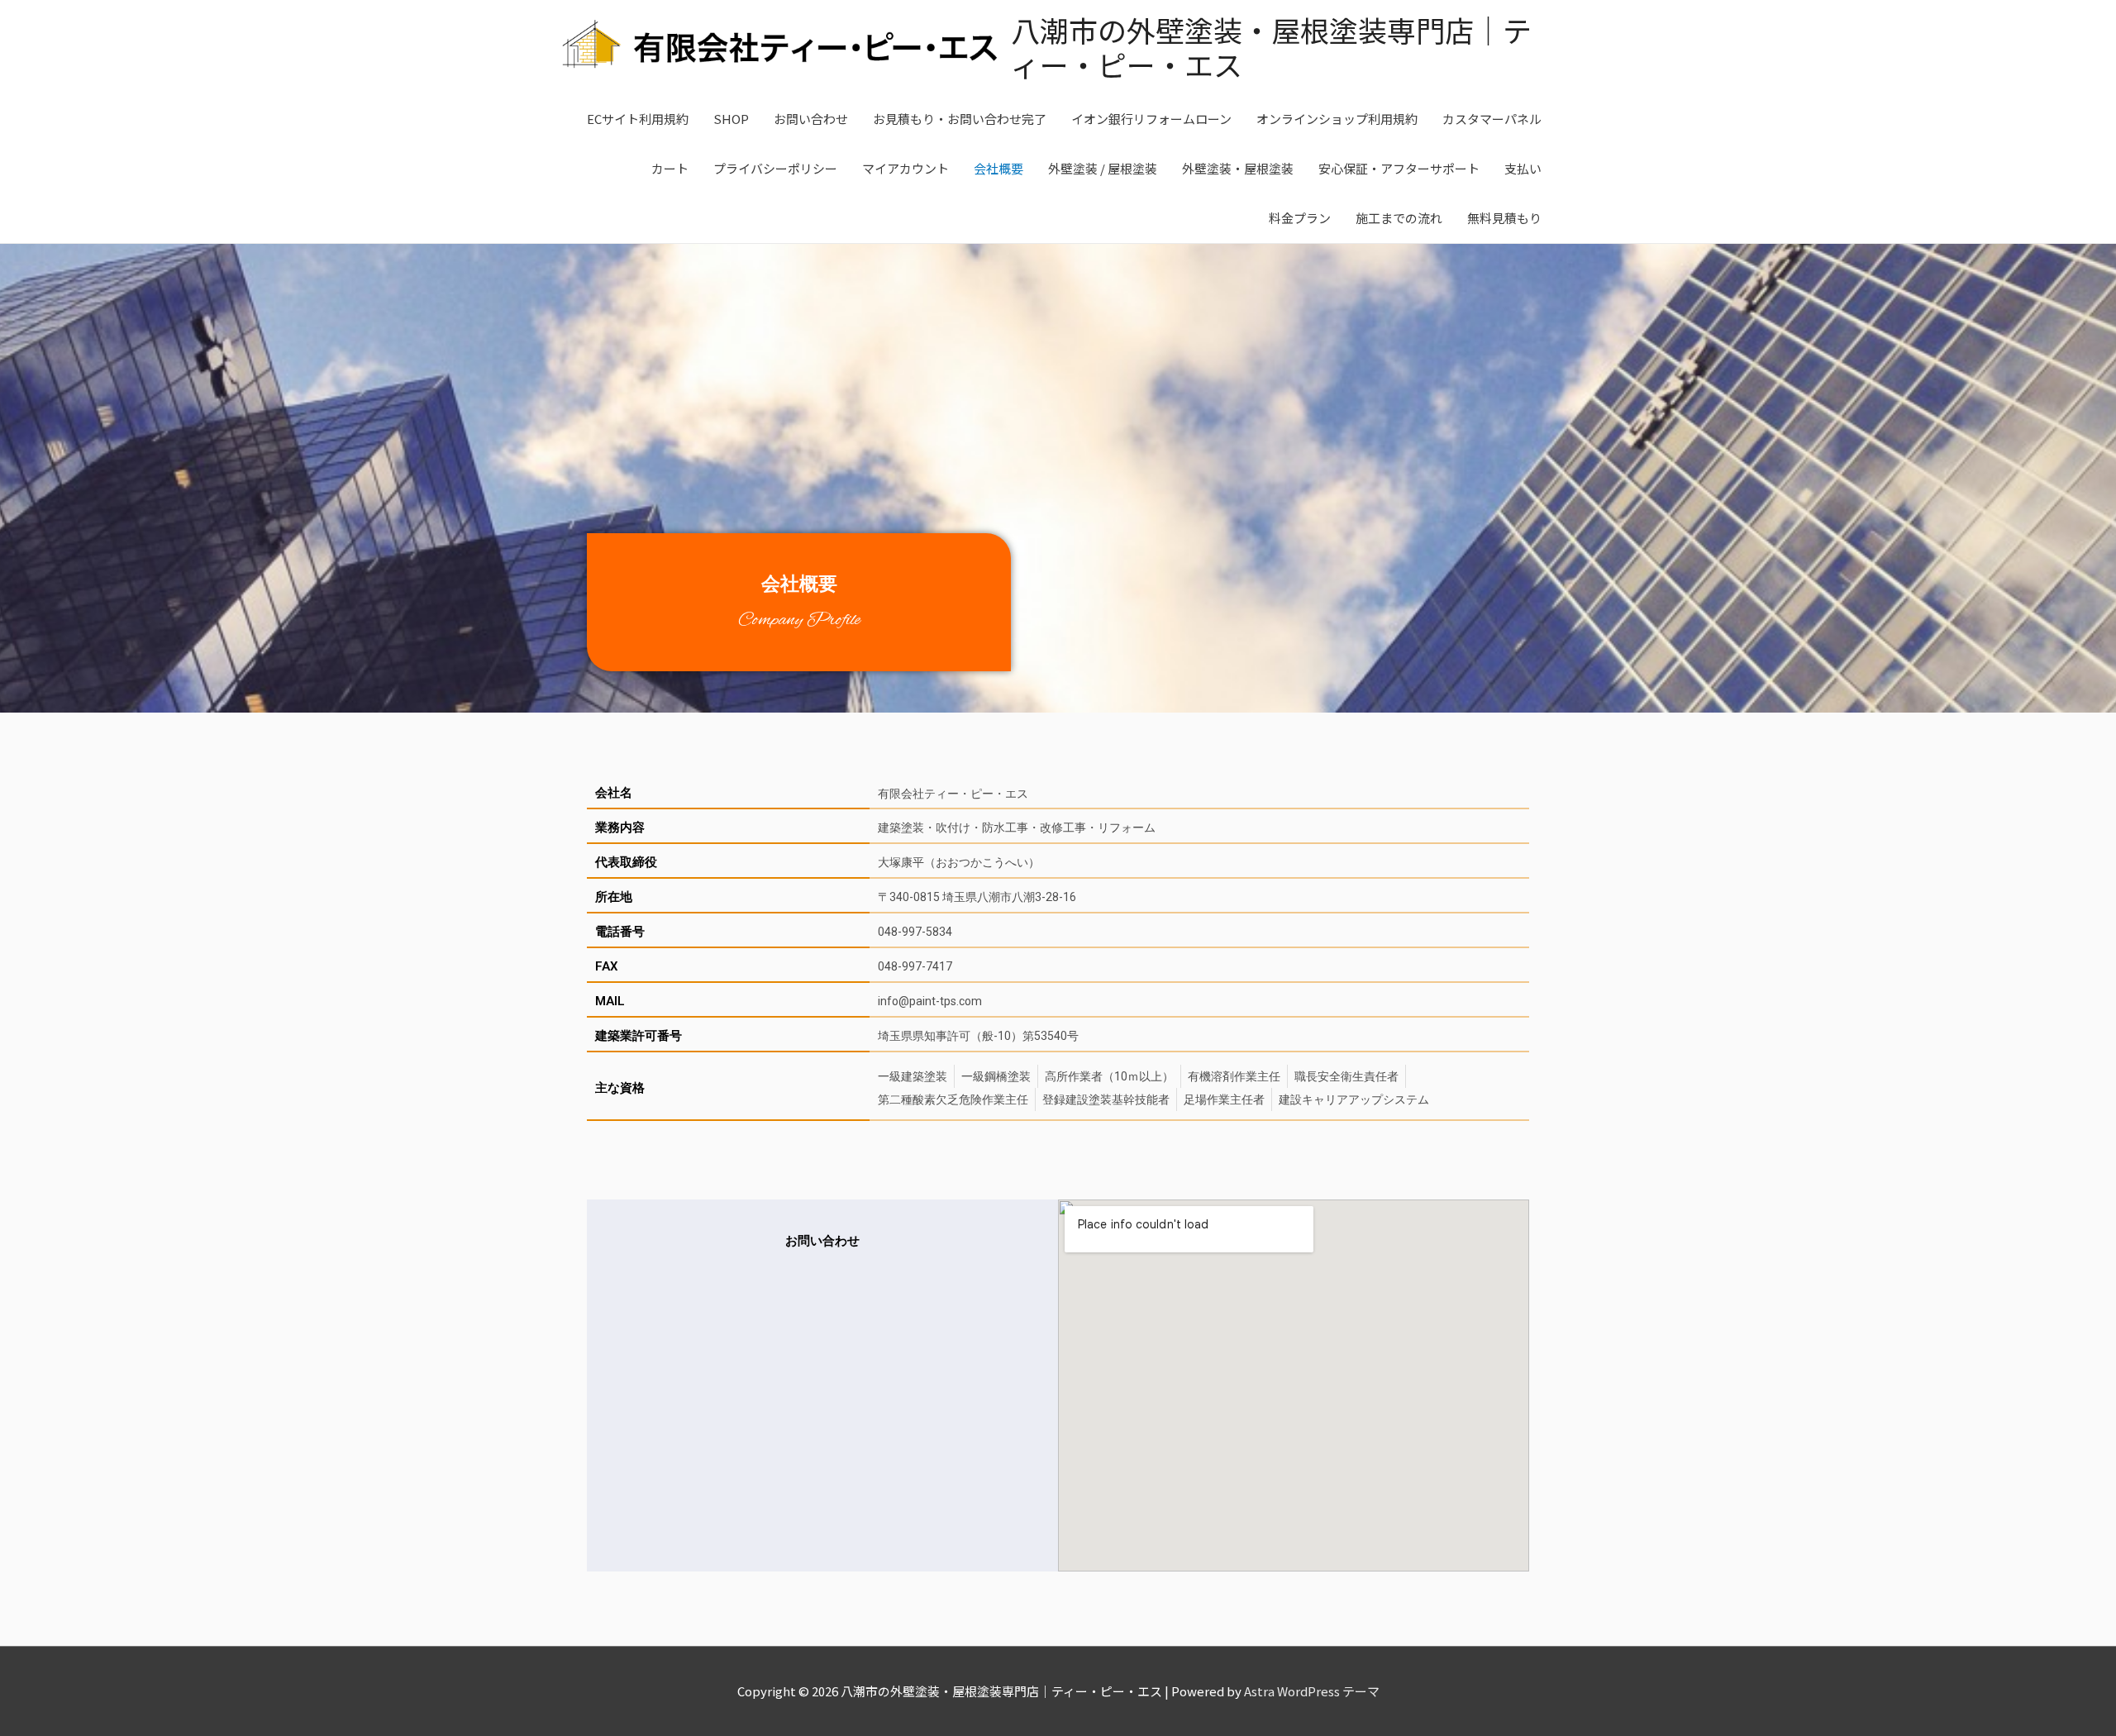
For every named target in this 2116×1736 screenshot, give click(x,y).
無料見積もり (1504, 218)
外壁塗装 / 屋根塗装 (1103, 168)
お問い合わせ (811, 119)
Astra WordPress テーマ (1312, 1691)
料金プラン (1300, 218)
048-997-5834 (915, 932)
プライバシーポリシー (775, 168)
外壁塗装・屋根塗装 (1238, 168)
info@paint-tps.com (930, 1001)
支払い (1523, 168)
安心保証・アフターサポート (1399, 168)
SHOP (731, 119)
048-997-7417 (915, 966)
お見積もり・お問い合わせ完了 (960, 119)
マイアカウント (905, 168)
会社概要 (998, 168)
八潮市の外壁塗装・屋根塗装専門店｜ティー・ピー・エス (1271, 47)
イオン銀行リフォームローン (1151, 119)
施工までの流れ (1399, 218)
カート (670, 168)
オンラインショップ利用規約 (1337, 119)
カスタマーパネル (1492, 119)
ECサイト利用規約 (638, 119)
